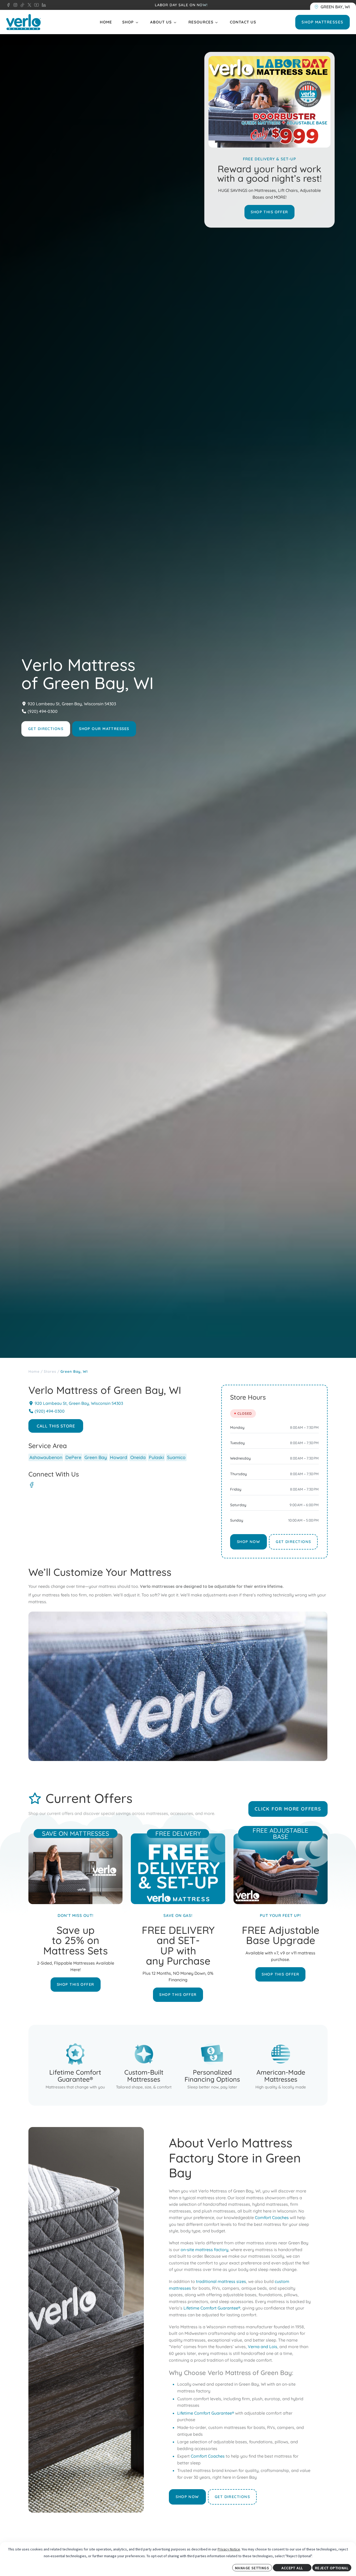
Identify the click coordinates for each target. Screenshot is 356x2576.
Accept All (292, 2568)
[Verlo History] (281, 2065)
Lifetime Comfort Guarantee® (212, 2308)
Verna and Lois (263, 2347)
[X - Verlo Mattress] (28, 5)
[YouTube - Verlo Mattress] (35, 5)
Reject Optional (332, 2568)
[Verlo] (23, 22)
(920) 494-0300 (43, 711)
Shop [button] (128, 22)
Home (106, 22)
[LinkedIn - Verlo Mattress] (43, 5)
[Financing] (212, 2065)
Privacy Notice (229, 2549)
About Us (161, 22)
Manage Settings (252, 2568)
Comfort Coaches (272, 2217)
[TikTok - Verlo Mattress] (21, 5)
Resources (201, 22)
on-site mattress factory (204, 2249)
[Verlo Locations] (333, 7)
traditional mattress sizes (221, 2281)
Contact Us (243, 22)
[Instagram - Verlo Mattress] (14, 5)
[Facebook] (32, 1485)
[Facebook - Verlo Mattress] (8, 5)
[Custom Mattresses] (144, 2065)
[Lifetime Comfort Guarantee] (75, 2065)
